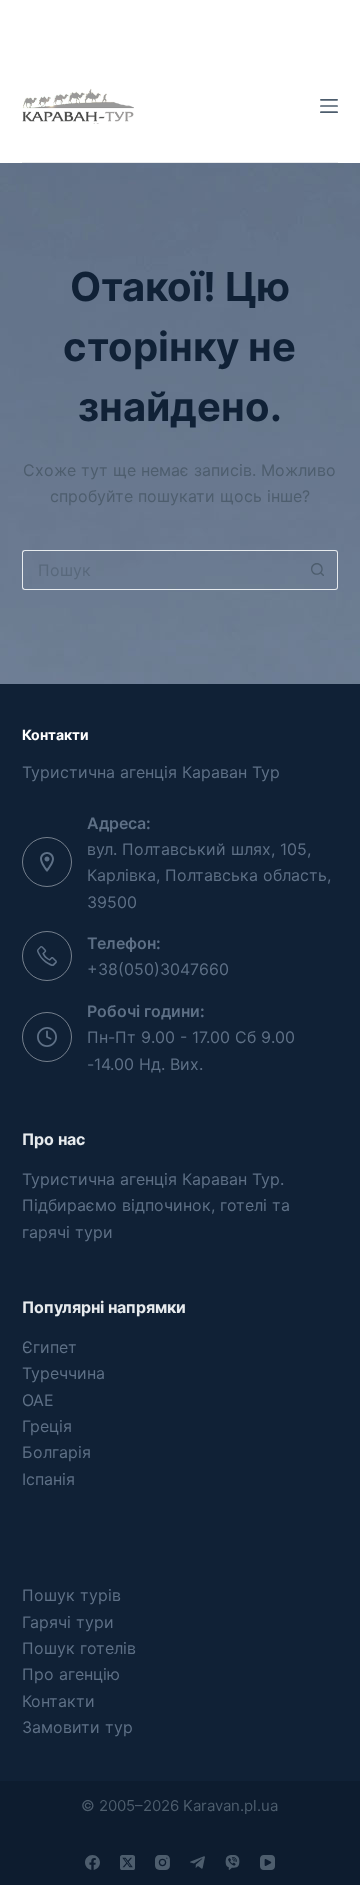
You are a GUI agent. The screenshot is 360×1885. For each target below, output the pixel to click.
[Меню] (329, 106)
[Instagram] (162, 1862)
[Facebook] (92, 1862)
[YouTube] (267, 1862)
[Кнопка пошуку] (318, 570)
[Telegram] (197, 1862)
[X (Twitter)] (127, 1862)
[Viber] (232, 1862)
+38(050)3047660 (158, 969)
